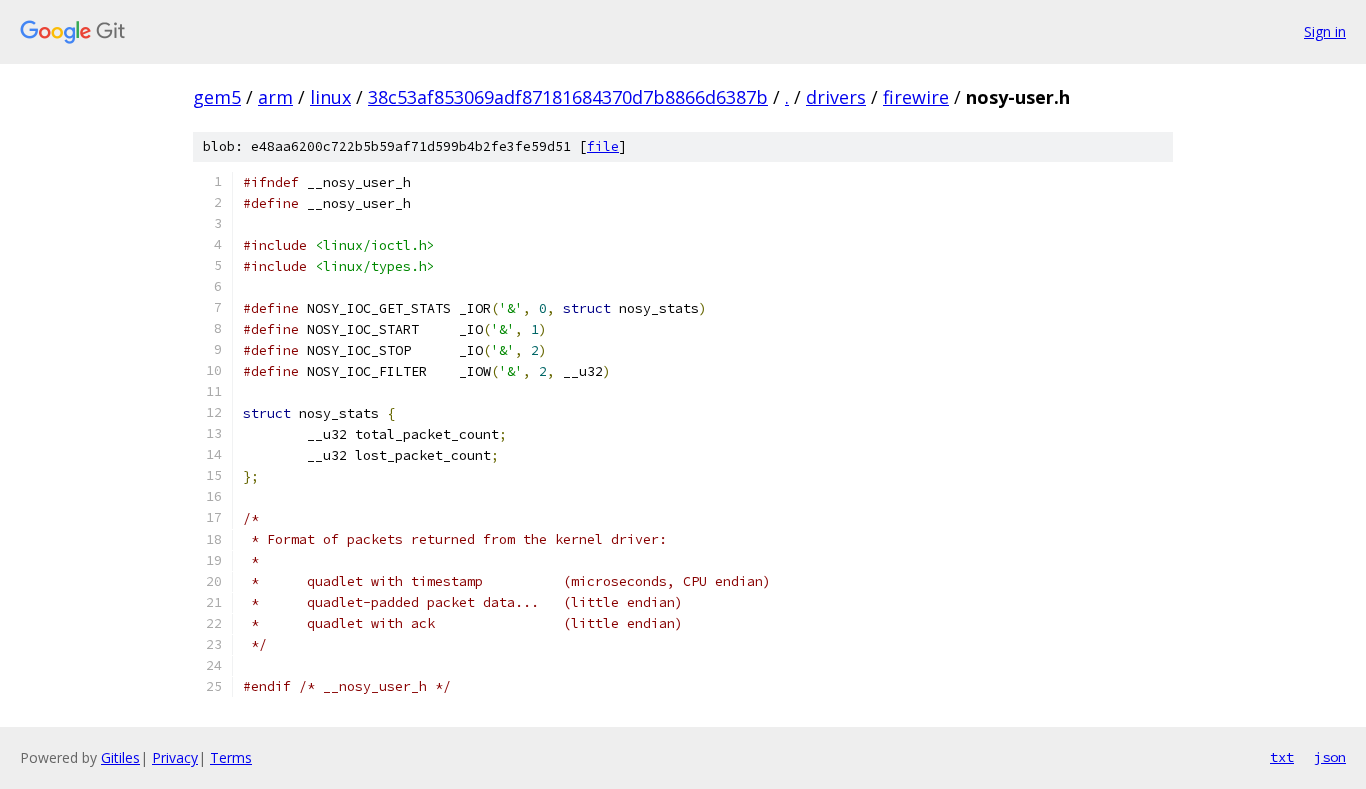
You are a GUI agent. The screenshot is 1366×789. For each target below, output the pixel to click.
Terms (231, 757)
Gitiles (120, 757)
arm (275, 97)
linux (330, 97)
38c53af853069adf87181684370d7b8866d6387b (568, 97)
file (603, 146)
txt (1282, 757)
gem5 (217, 97)
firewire (916, 97)
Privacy (175, 757)
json (1330, 757)
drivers (836, 97)
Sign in (1325, 31)
